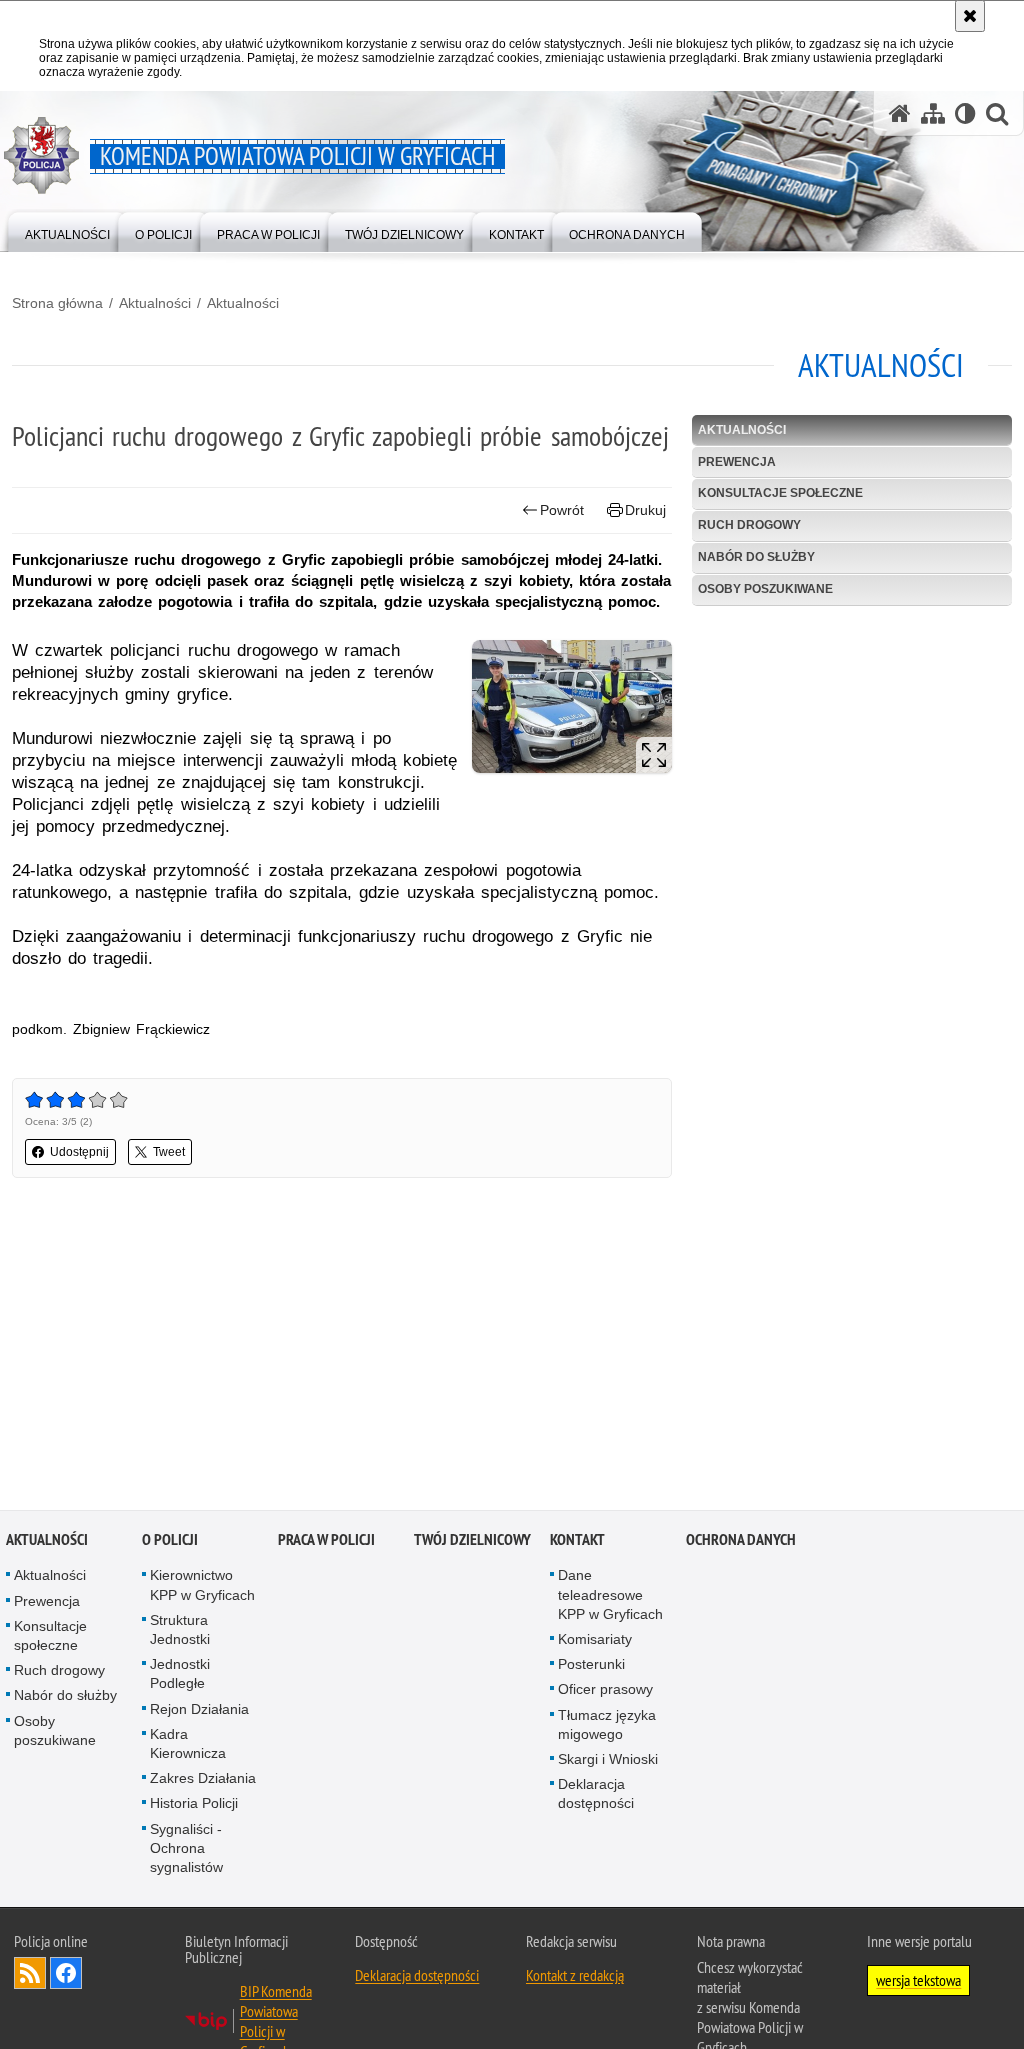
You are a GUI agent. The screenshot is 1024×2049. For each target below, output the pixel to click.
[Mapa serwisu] (933, 113)
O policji (170, 1541)
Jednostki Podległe (180, 1675)
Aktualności (155, 303)
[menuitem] (67, 230)
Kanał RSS (30, 1975)
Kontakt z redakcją (575, 1977)
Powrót (562, 510)
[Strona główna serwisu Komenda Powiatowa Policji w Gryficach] (900, 113)
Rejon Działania (199, 1711)
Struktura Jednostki (180, 1631)
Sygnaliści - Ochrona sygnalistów (186, 1850)
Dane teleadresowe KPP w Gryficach (610, 1596)
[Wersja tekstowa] (965, 113)
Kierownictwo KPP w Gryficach (202, 1586)
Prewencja (737, 462)
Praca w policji (326, 1541)
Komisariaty (595, 1641)
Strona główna (57, 303)
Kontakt (577, 1541)
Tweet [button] (169, 1152)
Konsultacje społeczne (780, 493)
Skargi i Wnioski (608, 1761)
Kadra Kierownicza (188, 1745)
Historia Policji (194, 1805)
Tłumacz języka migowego (607, 1726)
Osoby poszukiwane (765, 589)
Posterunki (591, 1666)
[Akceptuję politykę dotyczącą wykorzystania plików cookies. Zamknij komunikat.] (970, 16)
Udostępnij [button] (79, 1152)
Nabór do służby (756, 557)
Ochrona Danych (741, 1541)
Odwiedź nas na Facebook (66, 1975)
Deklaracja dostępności (596, 1795)
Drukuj (645, 510)
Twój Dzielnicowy (472, 1541)
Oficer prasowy (605, 1691)
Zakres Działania (203, 1780)
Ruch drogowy (749, 525)
